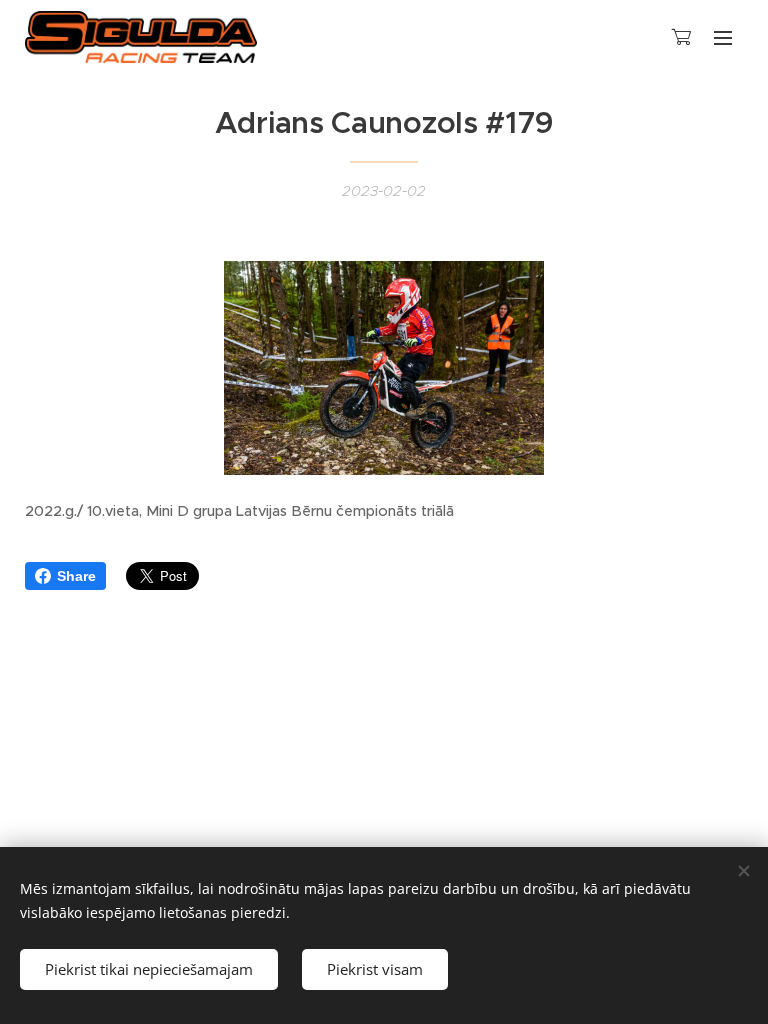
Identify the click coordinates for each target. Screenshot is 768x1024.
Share (76, 576)
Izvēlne (723, 37)
